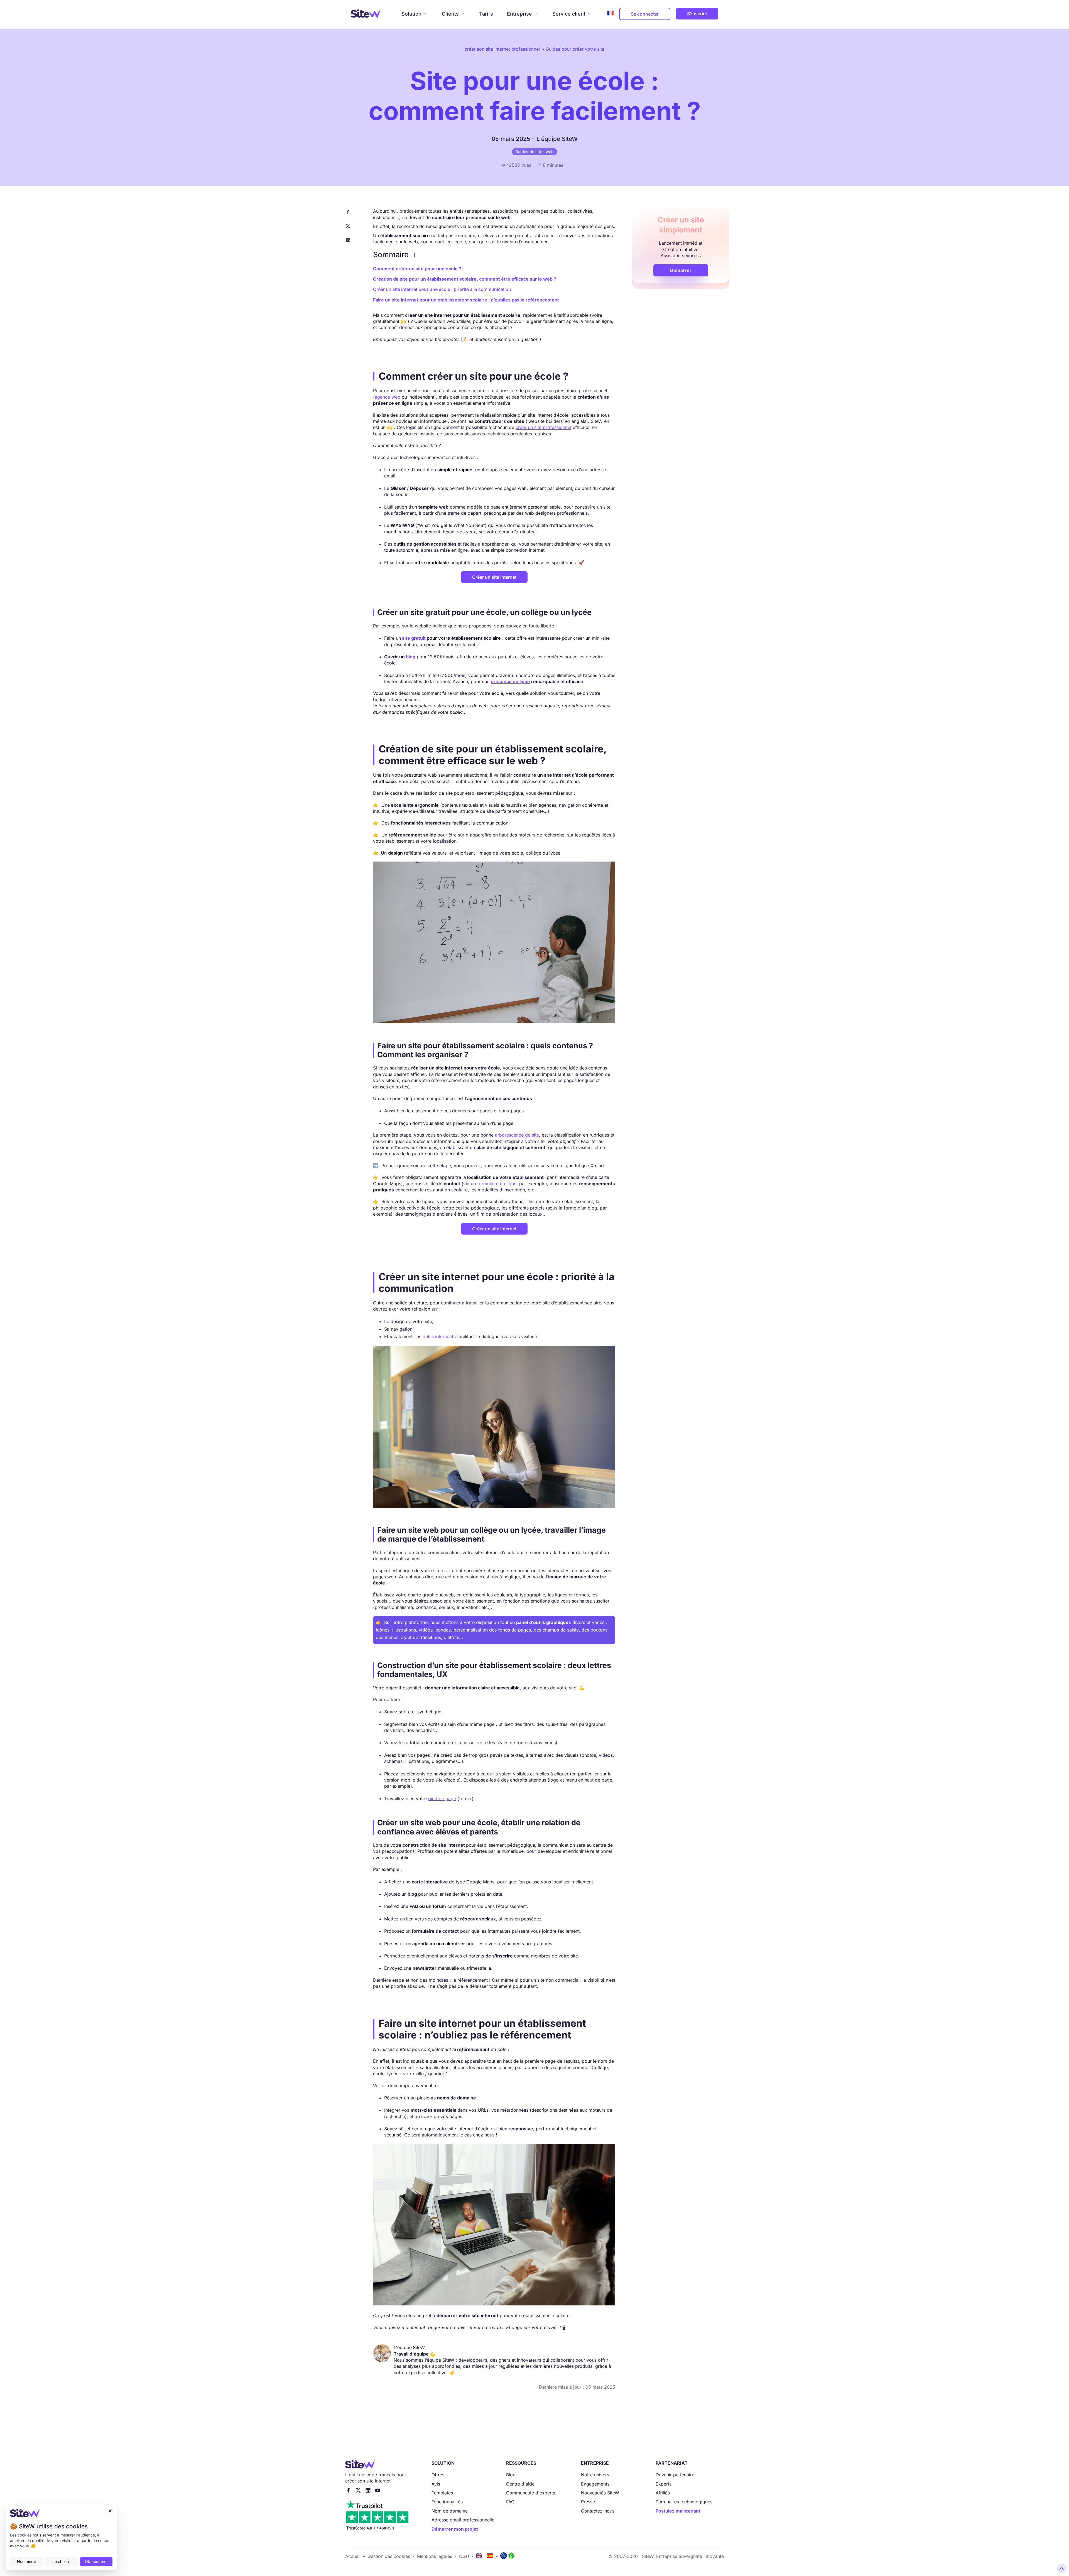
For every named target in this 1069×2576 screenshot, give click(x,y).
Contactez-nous (598, 2511)
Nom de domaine (450, 2511)
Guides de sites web (534, 152)
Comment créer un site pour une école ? (417, 269)
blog (411, 657)
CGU (464, 2556)
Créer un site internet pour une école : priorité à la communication (442, 289)
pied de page (442, 1799)
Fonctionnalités (447, 2502)
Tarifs (486, 14)
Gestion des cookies (389, 2556)
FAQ (510, 2502)
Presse (588, 2502)
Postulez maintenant (678, 2511)
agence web (388, 397)
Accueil (353, 2556)
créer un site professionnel (543, 427)
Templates (442, 2493)
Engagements (595, 2484)
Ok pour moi (96, 2561)
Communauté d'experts (531, 2493)
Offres (438, 2475)
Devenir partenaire (675, 2475)
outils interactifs (440, 1336)
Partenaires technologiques (684, 2502)
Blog (511, 2475)
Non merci (26, 2561)
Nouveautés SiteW (600, 2493)
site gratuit (414, 638)
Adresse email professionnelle (463, 2520)
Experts (664, 2484)
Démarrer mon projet (455, 2529)
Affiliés (663, 2493)
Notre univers (595, 2475)
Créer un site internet (494, 577)
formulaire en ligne (497, 1184)
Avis (436, 2484)
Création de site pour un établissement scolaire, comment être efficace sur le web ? (465, 279)
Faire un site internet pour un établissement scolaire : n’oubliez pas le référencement (466, 300)
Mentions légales (435, 2556)
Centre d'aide (520, 2484)
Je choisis (61, 2561)
